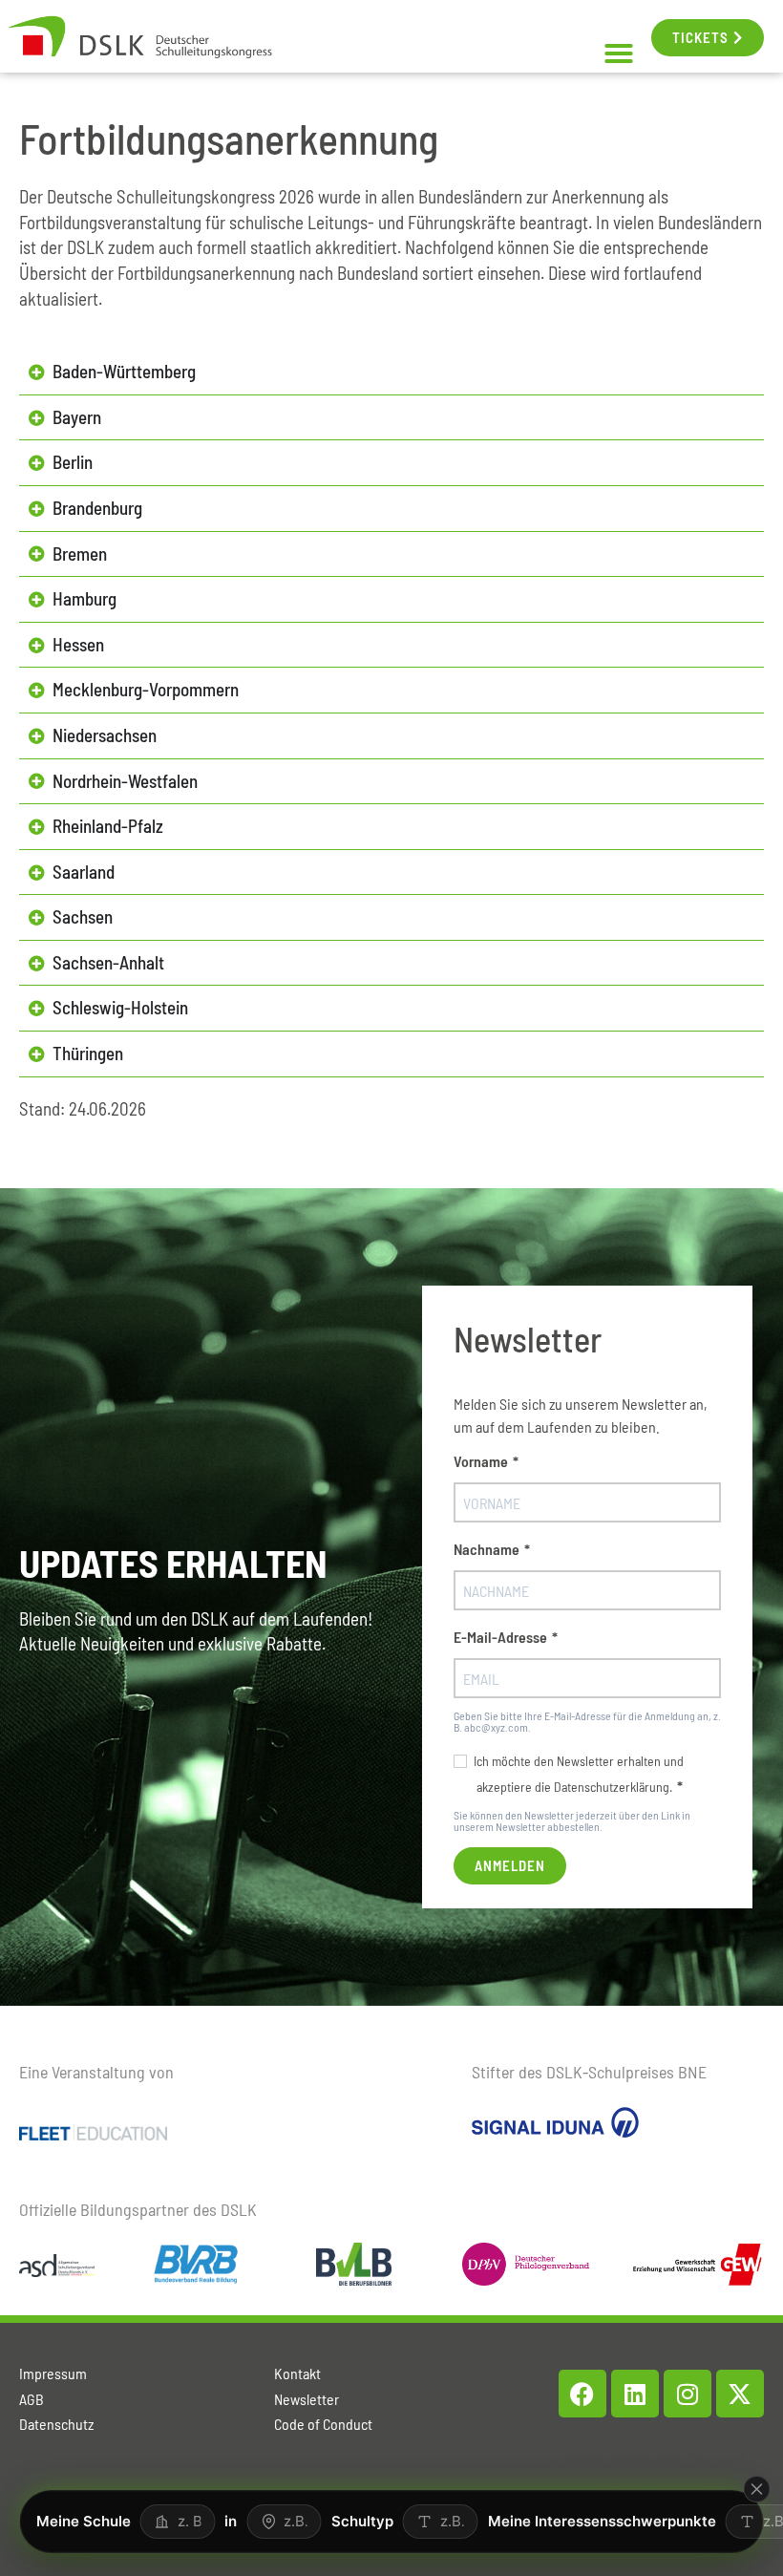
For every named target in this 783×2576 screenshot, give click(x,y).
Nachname (487, 1549)
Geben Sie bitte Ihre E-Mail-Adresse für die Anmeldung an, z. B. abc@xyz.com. (587, 1721)
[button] (619, 53)
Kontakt (297, 2373)
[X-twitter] (740, 2394)
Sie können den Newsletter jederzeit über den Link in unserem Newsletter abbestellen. (572, 1820)
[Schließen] (757, 2489)
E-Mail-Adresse (500, 1637)
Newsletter (307, 2399)
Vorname (481, 1461)
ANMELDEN (510, 1865)
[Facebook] (582, 2394)
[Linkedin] (635, 2394)
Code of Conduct (323, 2424)
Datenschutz (56, 2424)
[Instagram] (688, 2394)
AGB (32, 2399)
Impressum (53, 2373)
